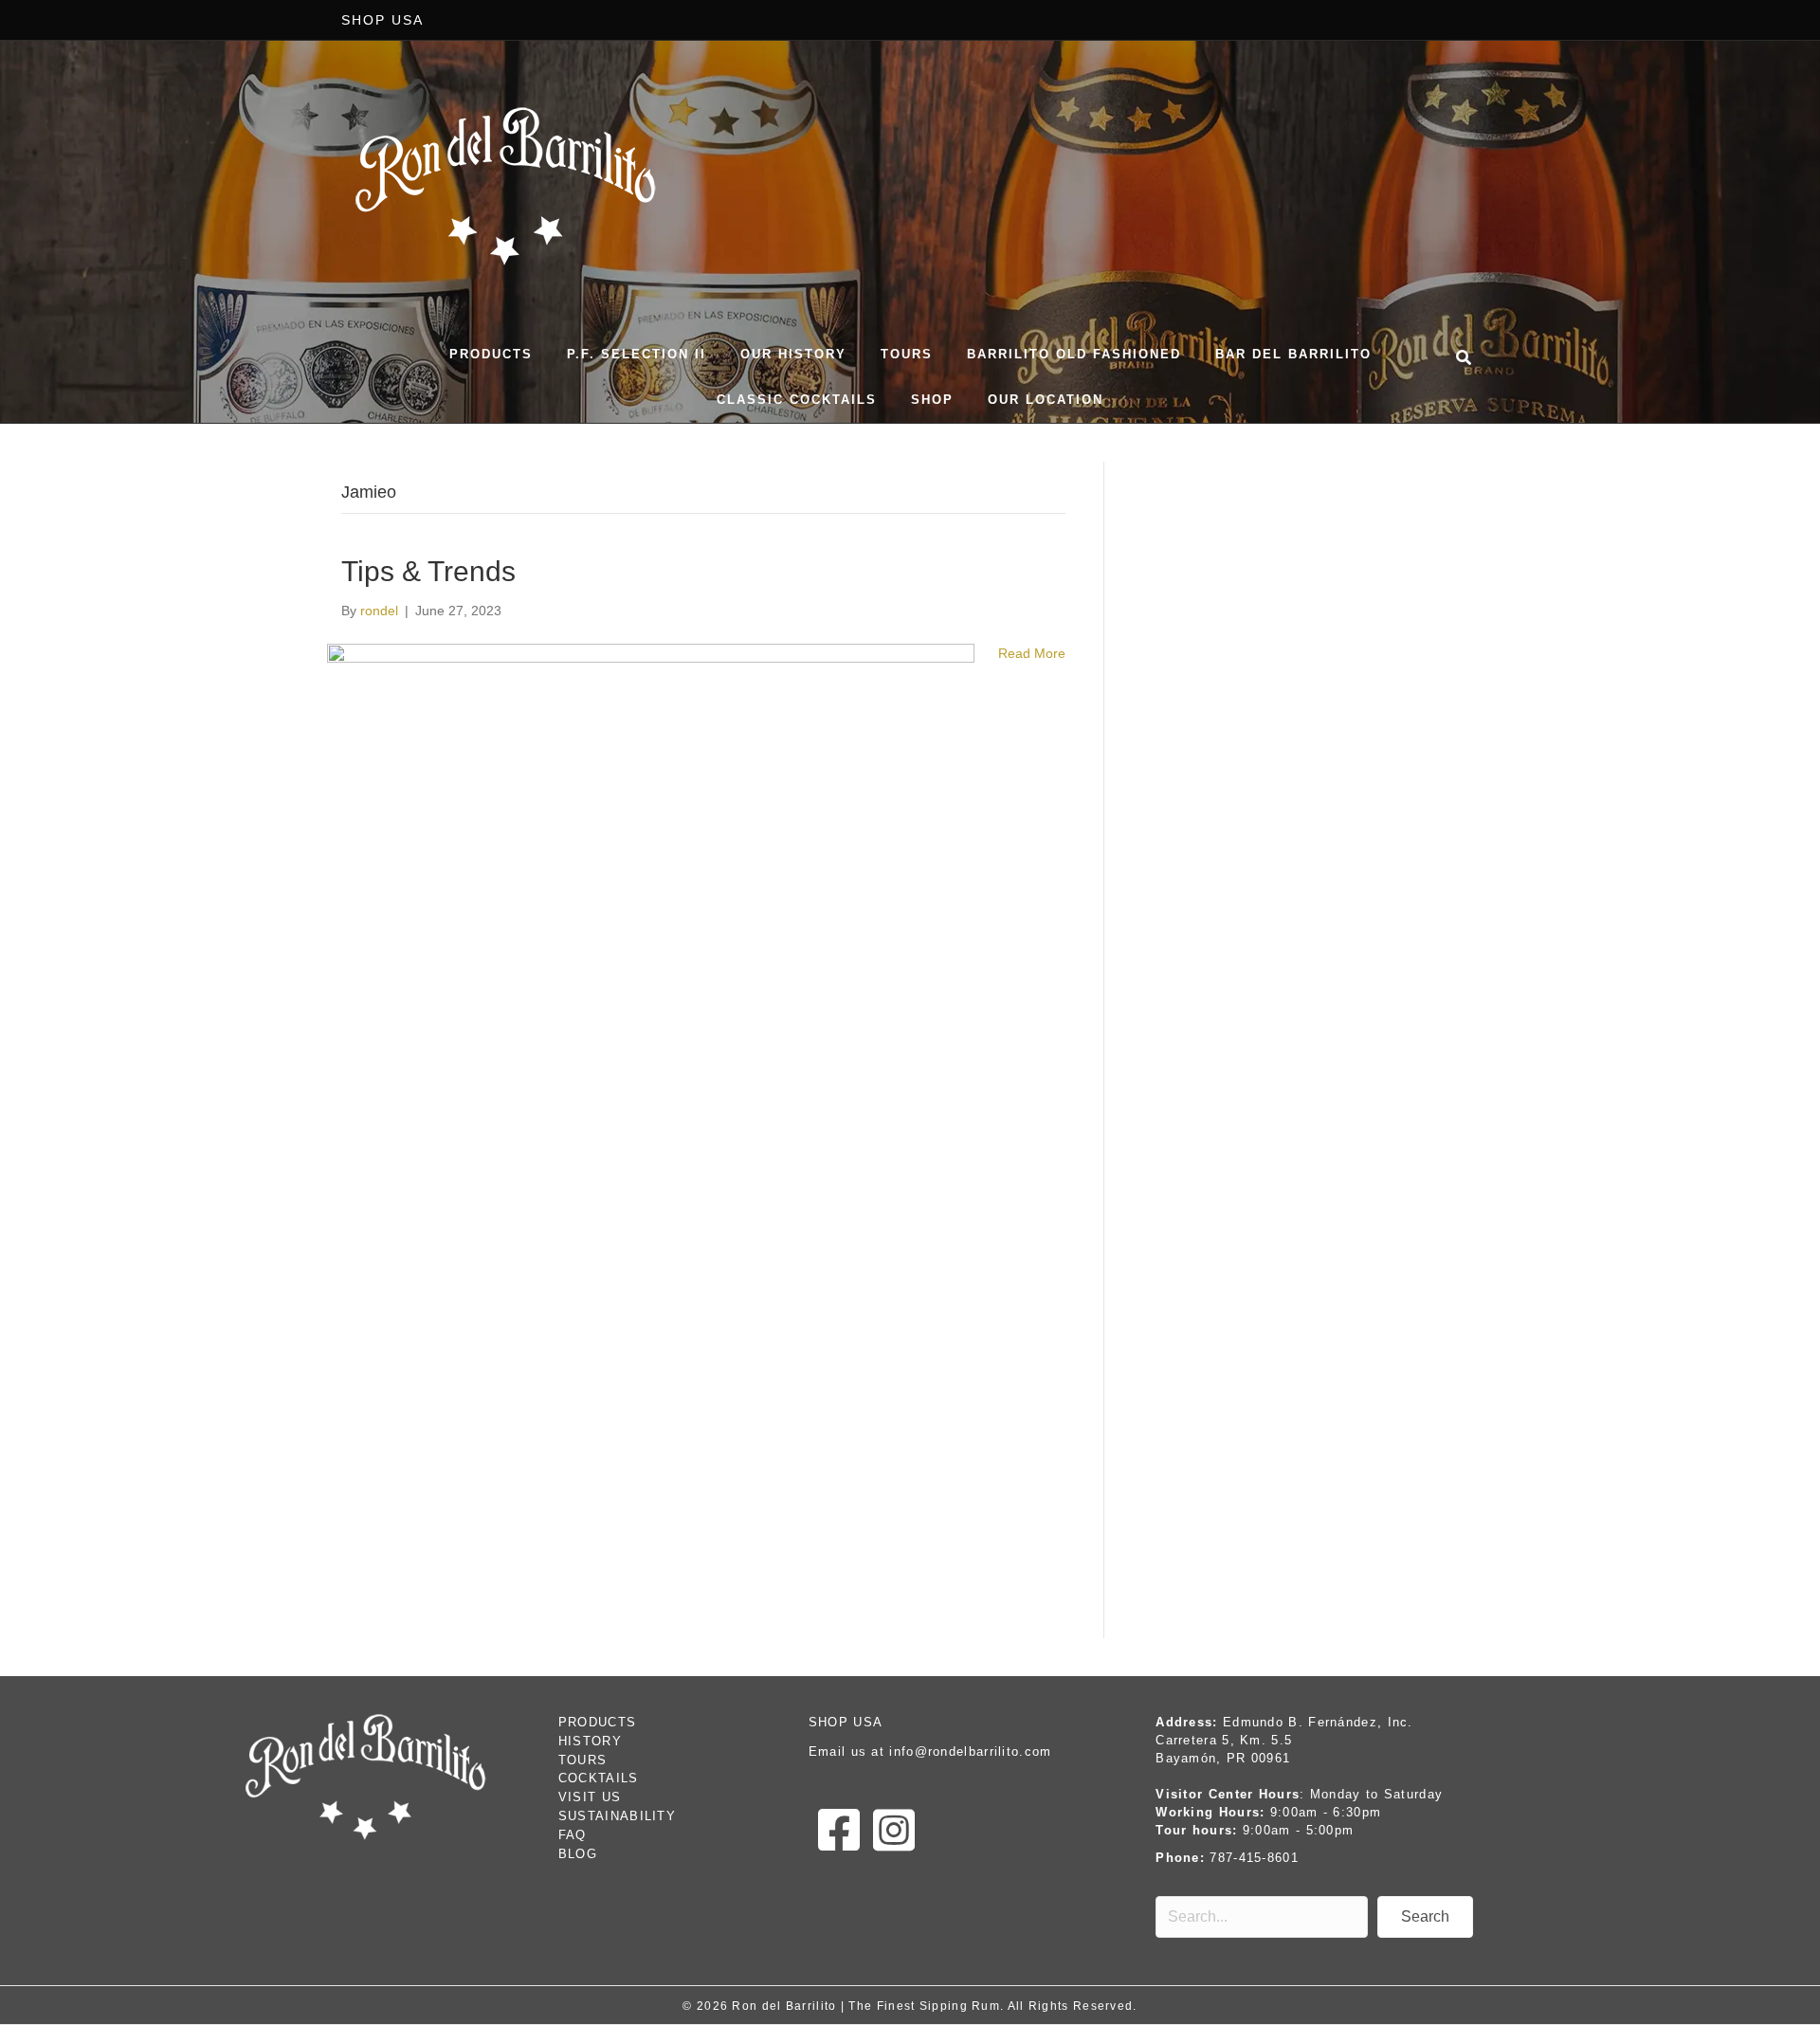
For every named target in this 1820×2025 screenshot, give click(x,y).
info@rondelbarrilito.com (970, 1751)
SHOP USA (382, 20)
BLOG (578, 1854)
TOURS (583, 1760)
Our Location (1046, 400)
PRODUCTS (597, 1722)
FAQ (573, 1835)
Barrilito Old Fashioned (1074, 354)
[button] (1425, 1917)
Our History (793, 354)
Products (491, 354)
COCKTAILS (599, 1778)
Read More (1032, 653)
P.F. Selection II (637, 354)
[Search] (1460, 355)
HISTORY (590, 1741)
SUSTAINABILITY (617, 1816)
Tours (907, 354)
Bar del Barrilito (1293, 354)
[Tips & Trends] (651, 1129)
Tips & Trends (428, 571)
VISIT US (590, 1797)
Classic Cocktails (797, 400)
